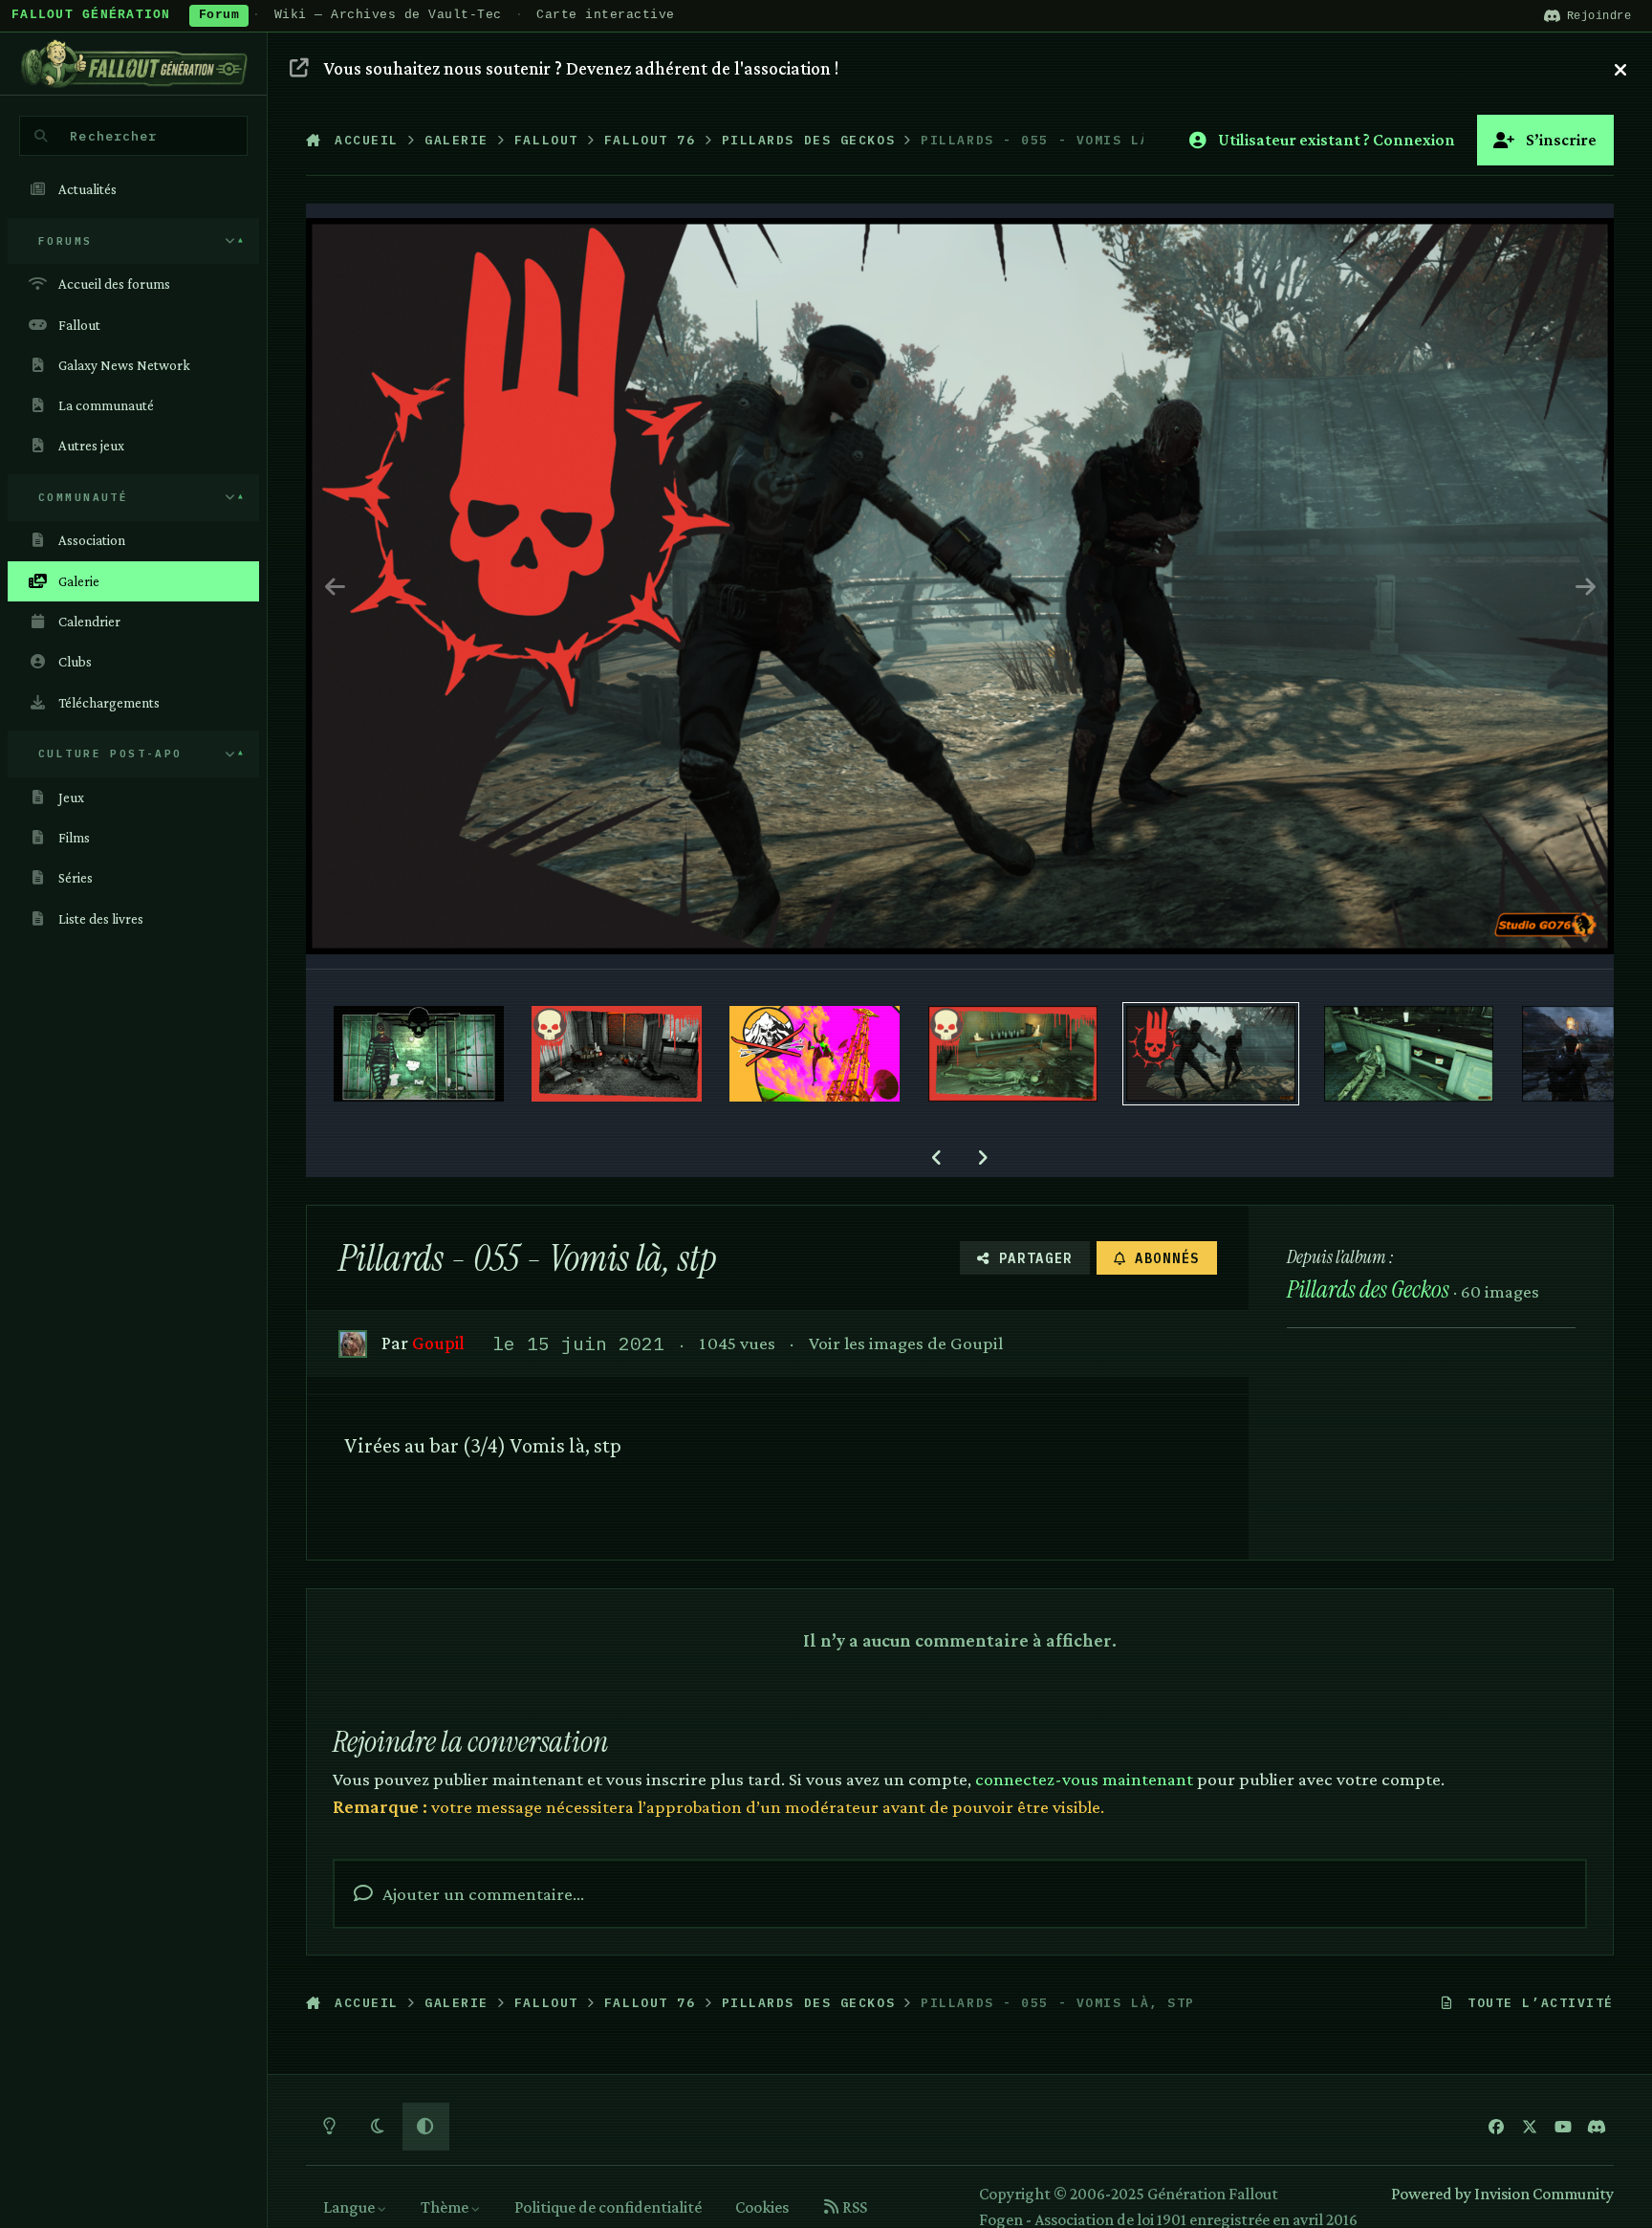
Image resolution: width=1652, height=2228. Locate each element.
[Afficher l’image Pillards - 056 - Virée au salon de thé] (1013, 1054)
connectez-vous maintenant (1084, 1779)
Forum (219, 15)
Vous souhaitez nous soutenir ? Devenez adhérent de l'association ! (581, 68)
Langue (350, 2207)
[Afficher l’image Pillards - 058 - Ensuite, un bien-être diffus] (617, 1054)
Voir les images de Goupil (906, 1343)
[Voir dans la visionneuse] (960, 586)
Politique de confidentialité (608, 2207)
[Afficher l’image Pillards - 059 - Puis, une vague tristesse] (419, 1054)
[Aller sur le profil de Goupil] (352, 1344)
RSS (853, 2207)
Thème (446, 2207)
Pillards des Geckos (1368, 1289)
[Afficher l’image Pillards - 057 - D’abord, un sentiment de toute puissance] (815, 1054)
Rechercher (113, 136)
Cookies (762, 2207)
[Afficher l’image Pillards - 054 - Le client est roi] (1409, 1054)
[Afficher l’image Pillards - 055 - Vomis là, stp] (1211, 1054)
